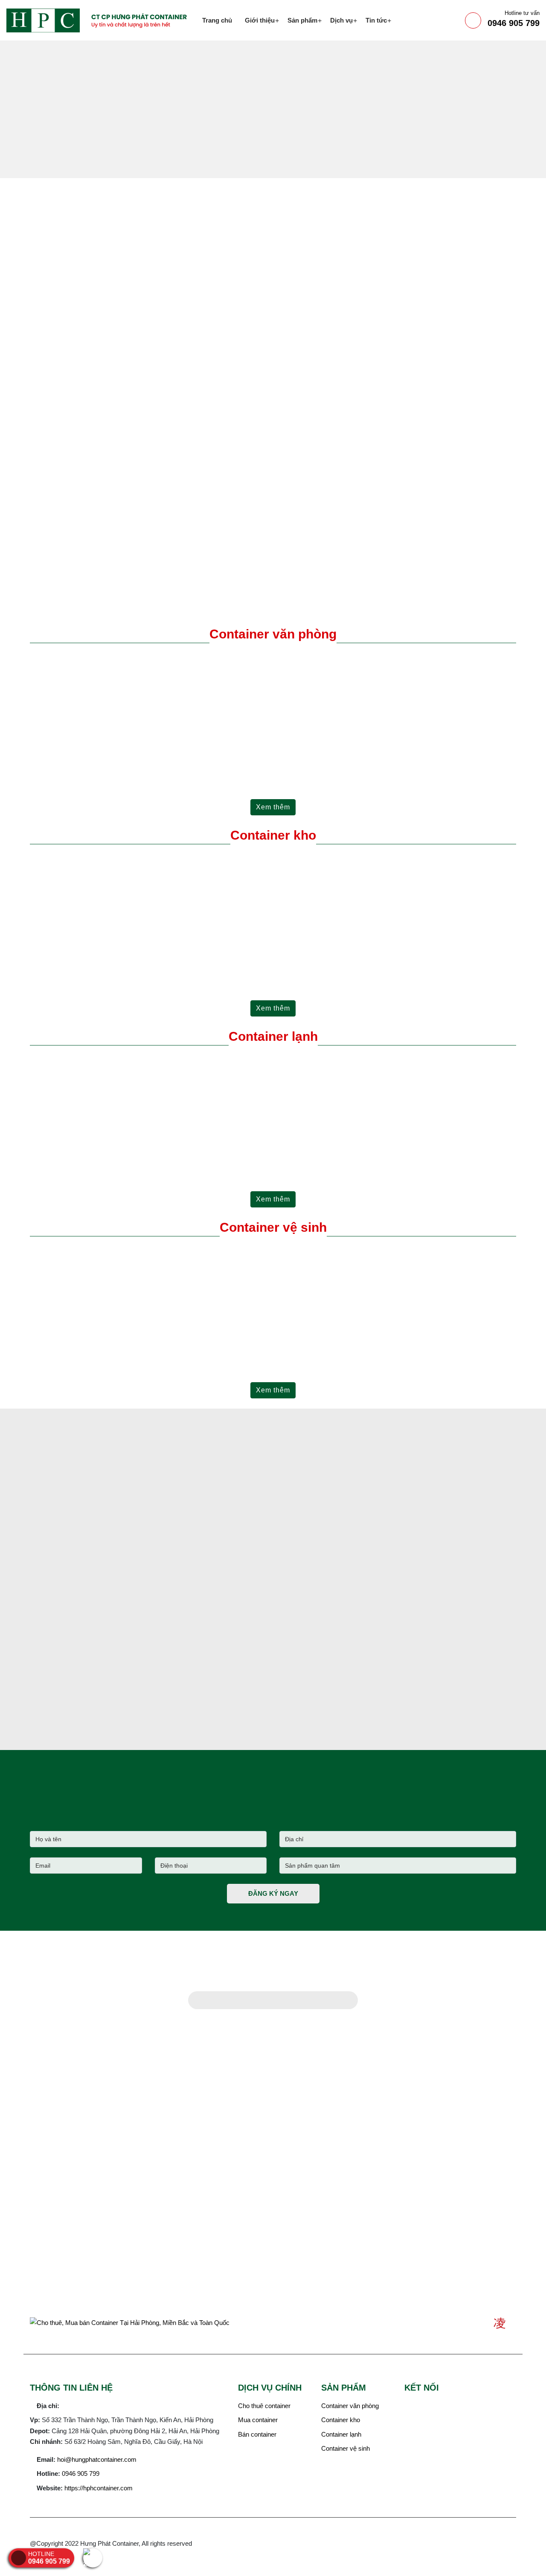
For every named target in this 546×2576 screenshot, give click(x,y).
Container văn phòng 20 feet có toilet (378, 751)
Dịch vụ (341, 20)
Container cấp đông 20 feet (254, 1148)
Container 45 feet (377, 947)
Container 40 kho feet (131, 947)
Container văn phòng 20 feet (131, 746)
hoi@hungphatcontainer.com (97, 2459)
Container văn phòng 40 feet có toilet (254, 751)
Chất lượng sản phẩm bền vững (344, 475)
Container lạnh (273, 1036)
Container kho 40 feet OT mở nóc (254, 952)
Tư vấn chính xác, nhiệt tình (336, 438)
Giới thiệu (260, 20)
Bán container (257, 2434)
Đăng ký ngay (273, 1893)
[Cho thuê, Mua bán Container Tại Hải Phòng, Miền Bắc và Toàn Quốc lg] (101, 20)
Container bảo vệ (378, 1339)
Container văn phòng (350, 2406)
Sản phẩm (302, 20)
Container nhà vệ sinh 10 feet (131, 1339)
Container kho (273, 835)
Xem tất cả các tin (107, 1742)
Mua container (258, 2420)
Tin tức (376, 20)
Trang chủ (217, 20)
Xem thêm (273, 807)
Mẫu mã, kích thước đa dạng (338, 394)
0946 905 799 (514, 19)
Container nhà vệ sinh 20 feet (254, 1339)
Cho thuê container (264, 2406)
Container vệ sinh (273, 1227)
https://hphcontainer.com (99, 2488)
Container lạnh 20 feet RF (131, 1148)
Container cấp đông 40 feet (377, 1148)
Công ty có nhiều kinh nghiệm (340, 359)
